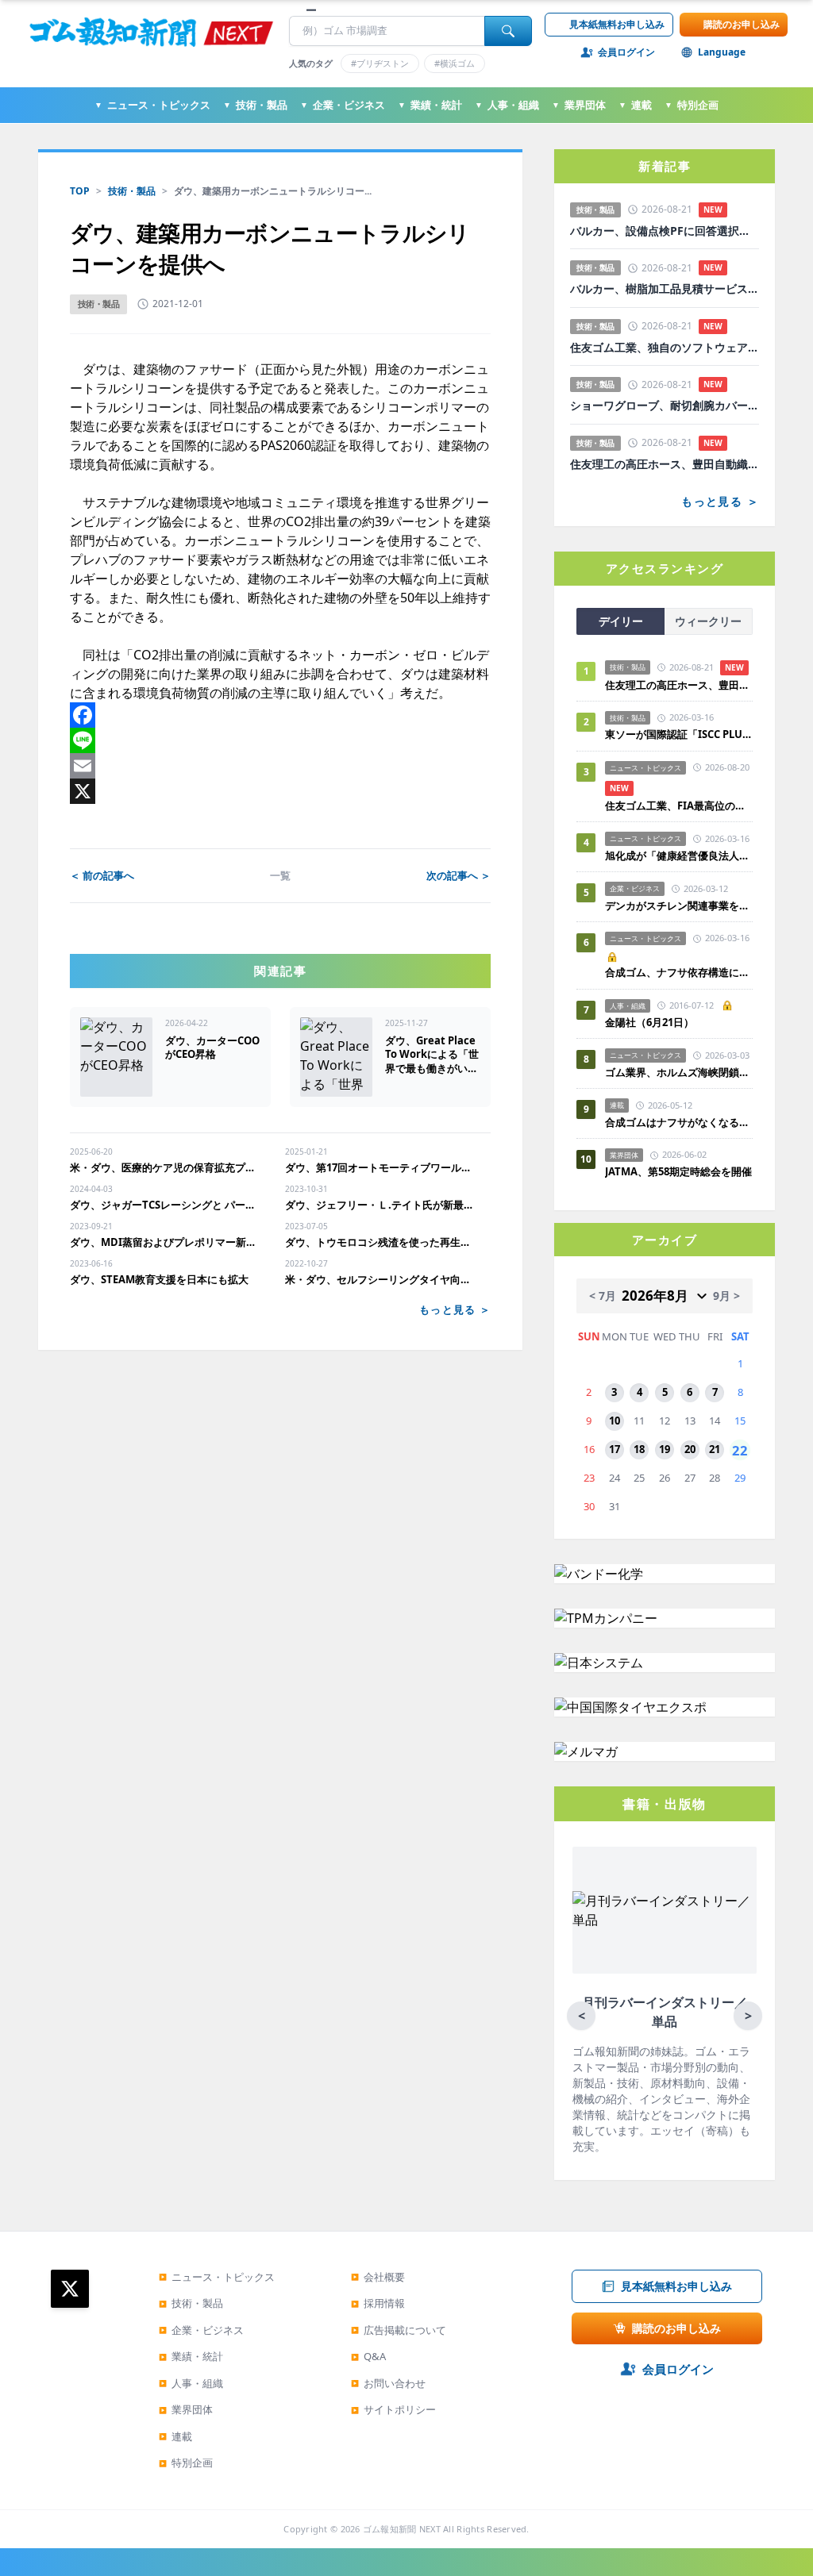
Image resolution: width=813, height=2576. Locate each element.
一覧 (280, 875)
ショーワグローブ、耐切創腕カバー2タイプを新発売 (665, 406)
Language (722, 52)
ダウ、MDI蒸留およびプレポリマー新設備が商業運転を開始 (165, 1242)
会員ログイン (626, 52)
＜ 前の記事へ (102, 875)
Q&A (368, 2356)
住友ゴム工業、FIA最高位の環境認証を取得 (679, 805)
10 (615, 1421)
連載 (635, 105)
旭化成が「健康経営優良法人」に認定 (679, 855)
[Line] (280, 740)
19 (665, 1449)
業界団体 (579, 105)
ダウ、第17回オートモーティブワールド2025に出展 (380, 1167)
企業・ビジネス (343, 105)
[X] (280, 791)
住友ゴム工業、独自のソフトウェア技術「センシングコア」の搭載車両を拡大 (665, 348)
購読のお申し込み (742, 24)
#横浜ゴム (455, 63)
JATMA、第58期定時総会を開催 (678, 1171)
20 (690, 1449)
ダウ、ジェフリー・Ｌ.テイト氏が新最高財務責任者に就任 (380, 1205)
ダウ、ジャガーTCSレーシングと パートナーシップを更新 (165, 1205)
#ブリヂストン (380, 63)
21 (715, 1449)
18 (639, 1449)
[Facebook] (280, 715)
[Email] (280, 766)
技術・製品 (255, 105)
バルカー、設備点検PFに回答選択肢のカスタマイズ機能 (665, 231)
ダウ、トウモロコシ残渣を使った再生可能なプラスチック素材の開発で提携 (380, 1242)
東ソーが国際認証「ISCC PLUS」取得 (679, 734)
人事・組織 (507, 105)
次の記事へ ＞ (459, 875)
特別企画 (692, 105)
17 (615, 1449)
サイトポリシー (393, 2409)
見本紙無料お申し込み (617, 24)
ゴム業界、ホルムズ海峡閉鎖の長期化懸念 (679, 1072)
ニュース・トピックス (152, 105)
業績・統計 (430, 105)
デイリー (621, 621)
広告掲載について (399, 2330)
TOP (80, 191)
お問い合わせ (388, 2383)
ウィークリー (708, 621)
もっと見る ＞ (455, 1309)
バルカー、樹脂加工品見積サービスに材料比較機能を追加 (665, 289)
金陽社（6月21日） (649, 1022)
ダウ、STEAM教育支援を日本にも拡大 (159, 1279)
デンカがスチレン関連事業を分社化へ (679, 905)
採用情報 (378, 2303)
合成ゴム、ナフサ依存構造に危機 (679, 972)
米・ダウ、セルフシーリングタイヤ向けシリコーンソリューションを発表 (380, 1279)
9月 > (726, 1296)
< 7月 (603, 1296)
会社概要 (378, 2277)
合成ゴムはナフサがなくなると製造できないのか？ (679, 1122)
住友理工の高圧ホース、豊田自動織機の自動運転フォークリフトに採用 (665, 464)
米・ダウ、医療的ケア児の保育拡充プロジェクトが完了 (165, 1167)
